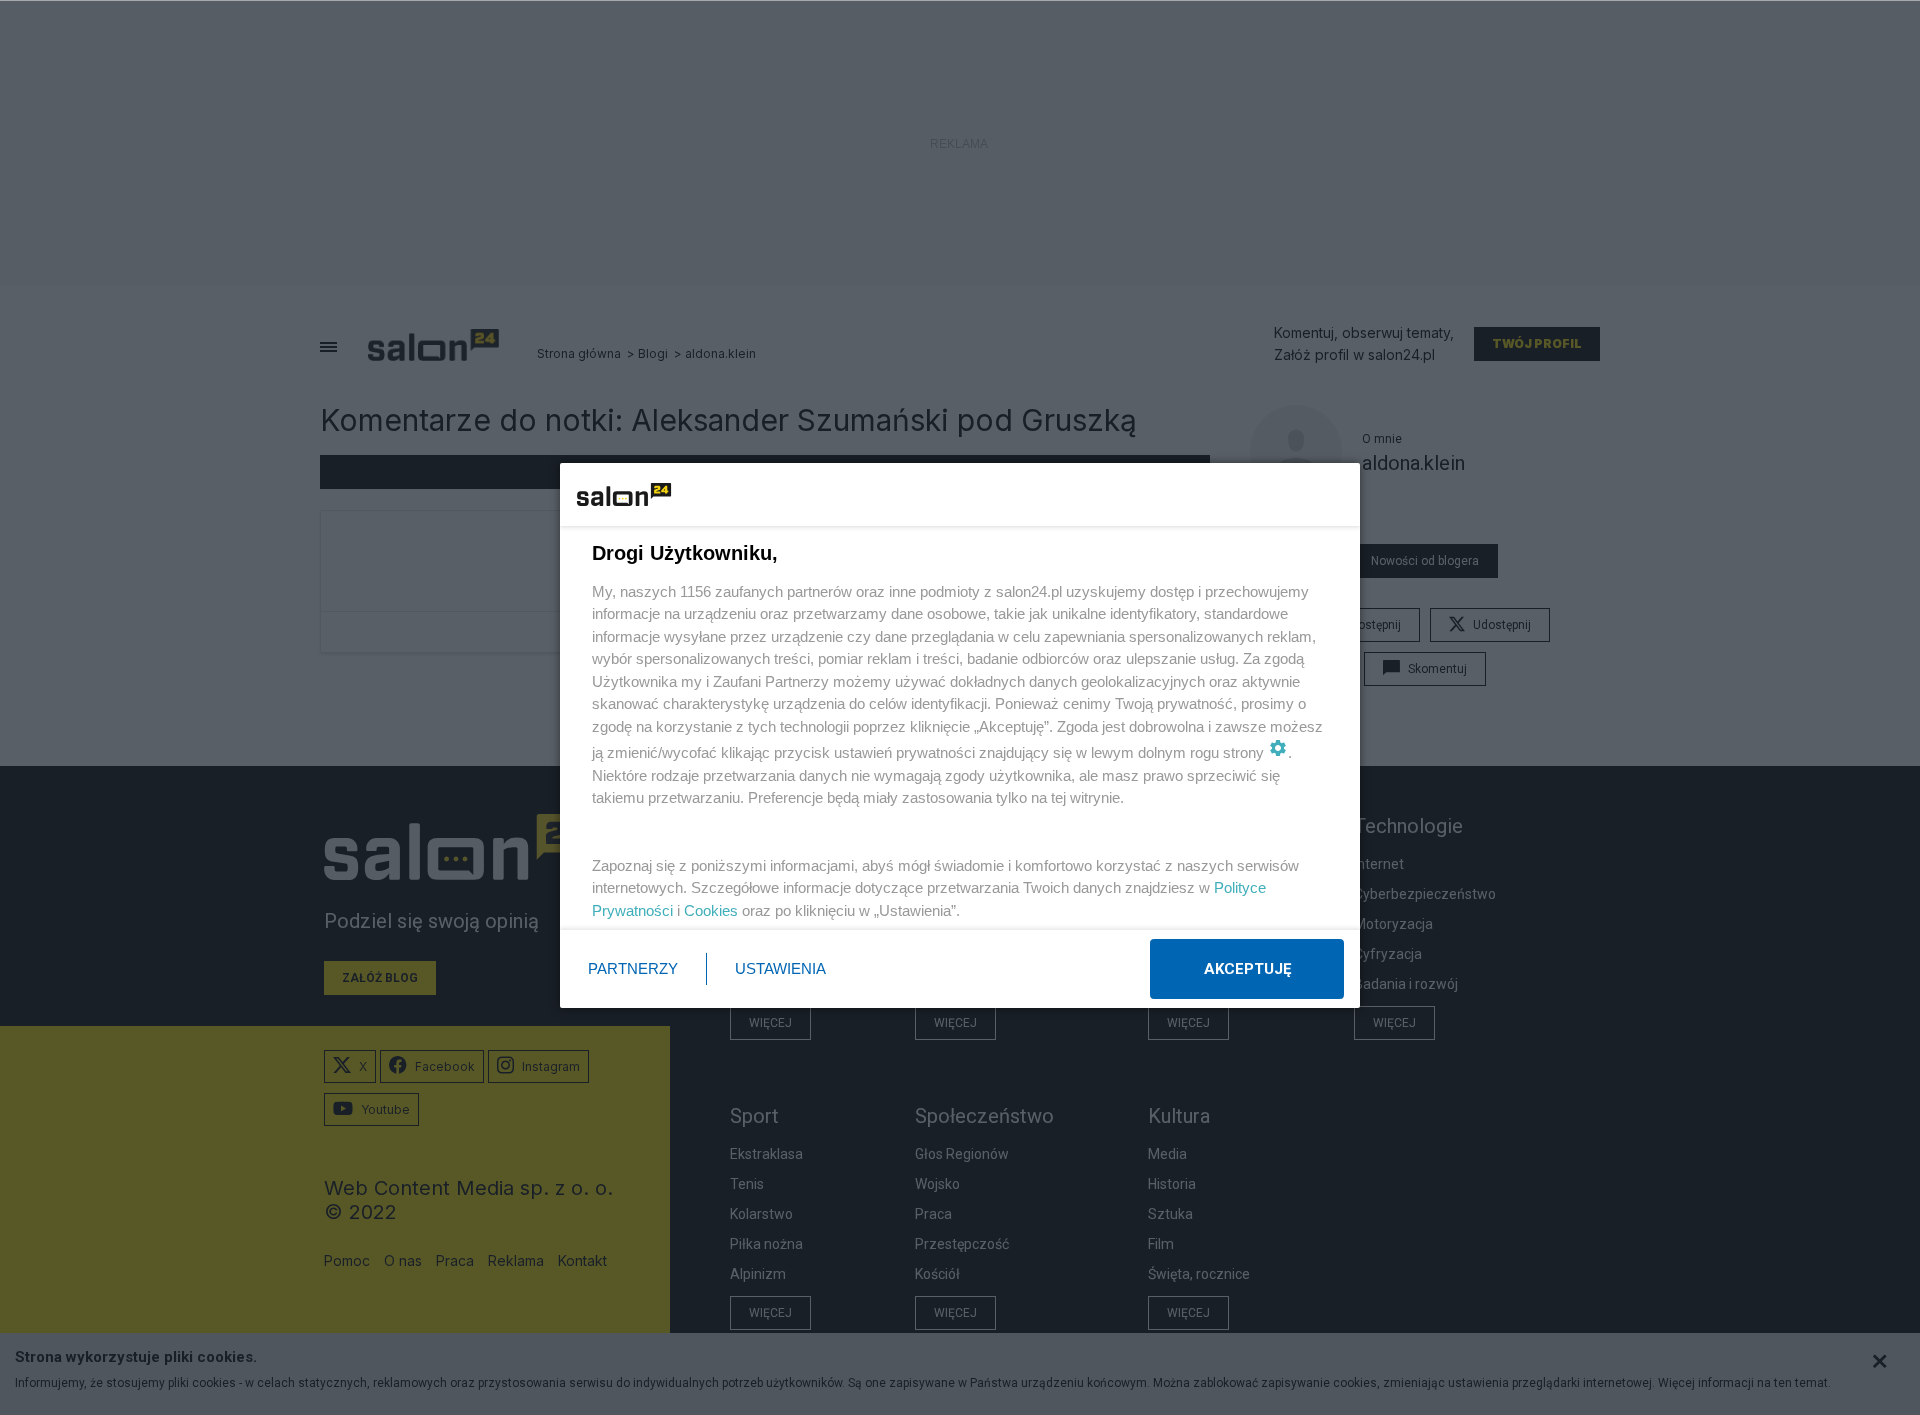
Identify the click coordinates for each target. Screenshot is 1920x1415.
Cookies (711, 910)
